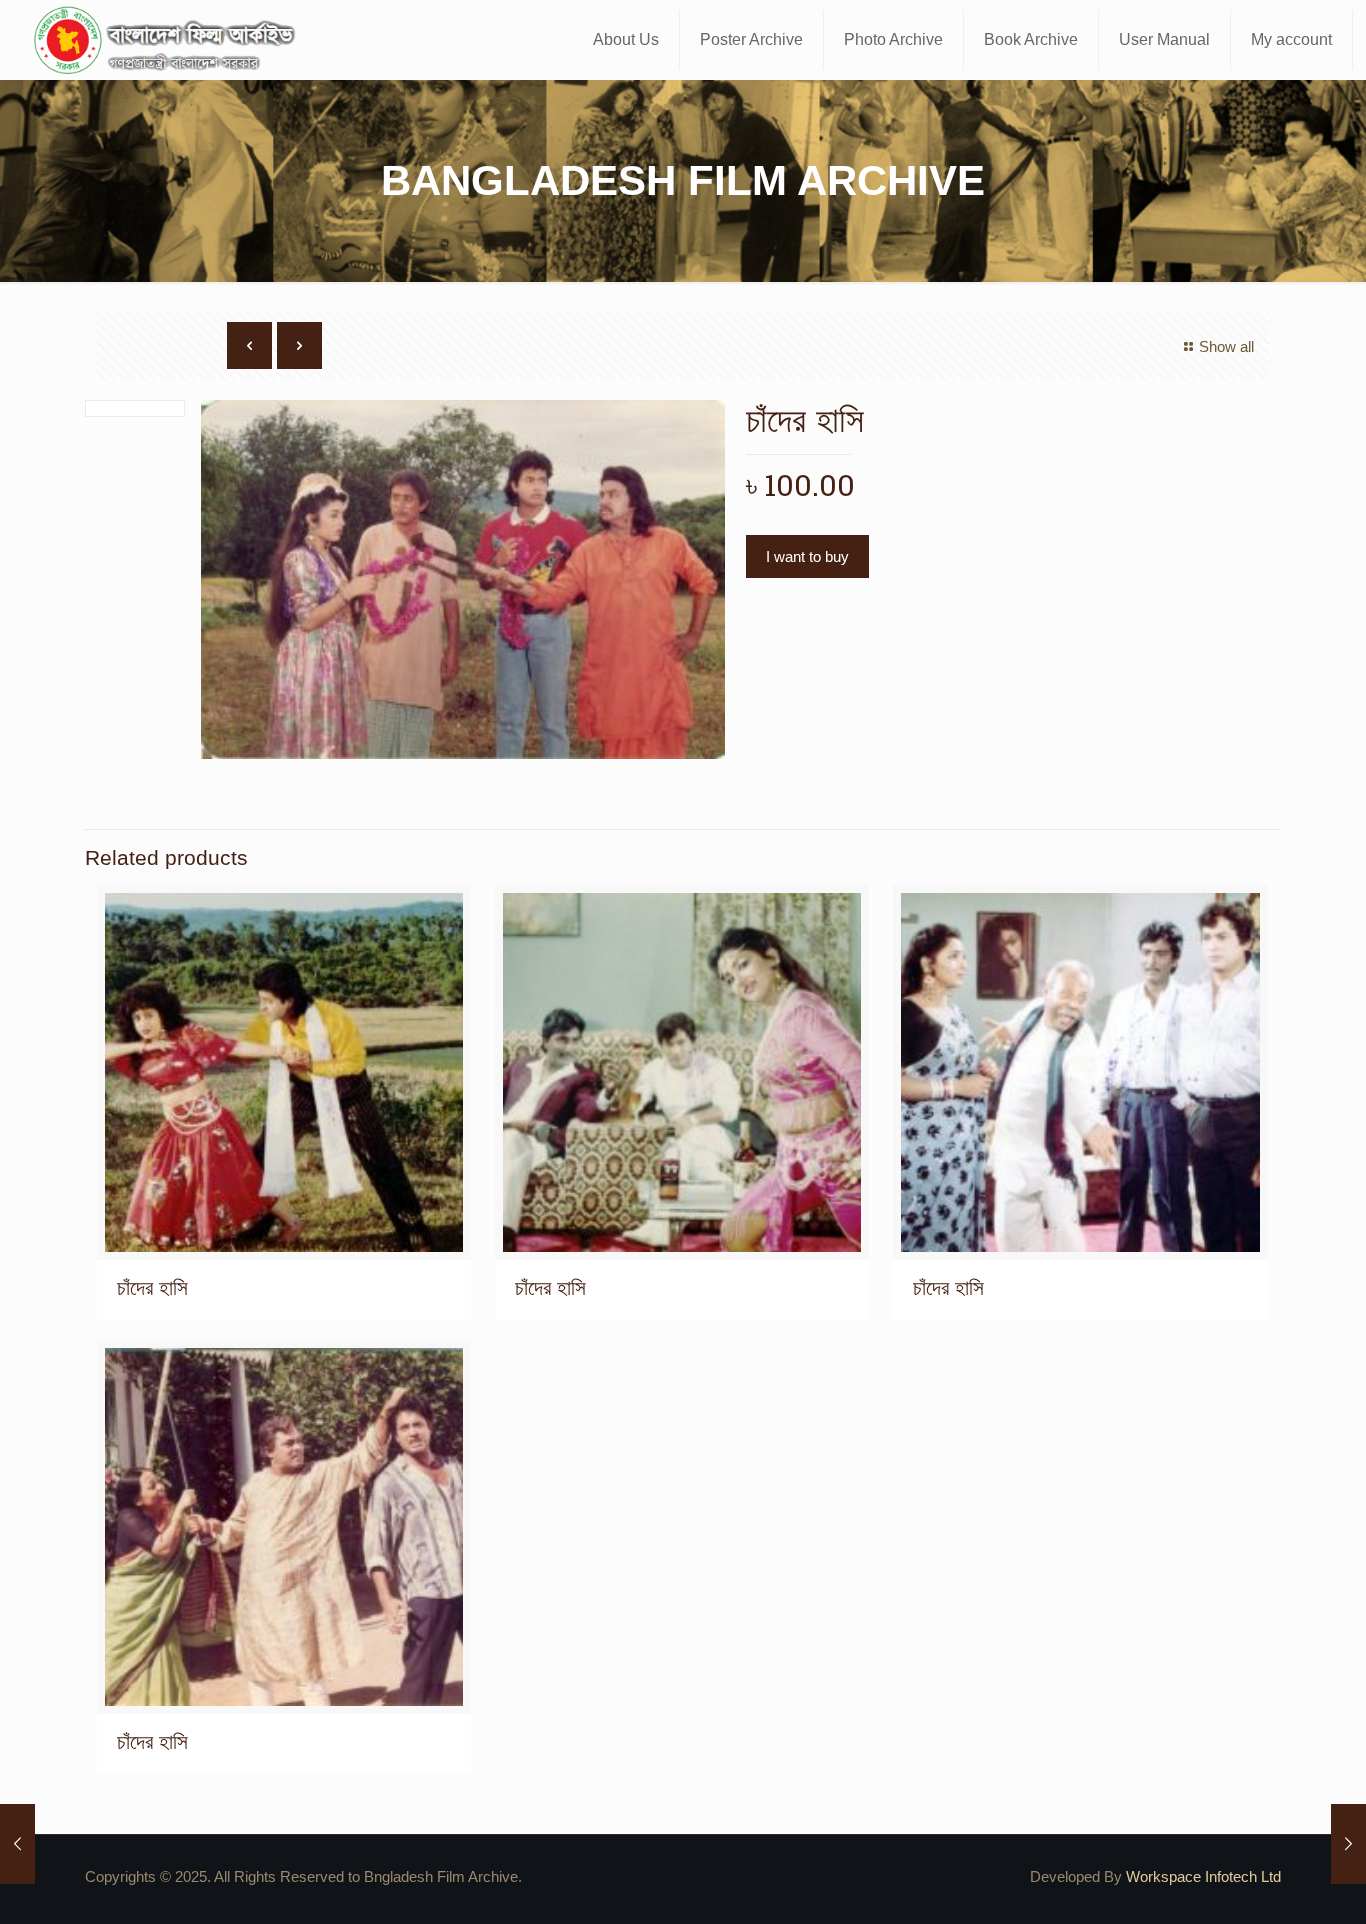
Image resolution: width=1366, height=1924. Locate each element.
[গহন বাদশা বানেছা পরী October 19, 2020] (1348, 1844)
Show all (1226, 346)
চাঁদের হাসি (152, 1287)
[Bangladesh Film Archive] (169, 40)
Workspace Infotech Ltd (1203, 1876)
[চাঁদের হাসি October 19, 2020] (17, 1844)
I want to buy (807, 556)
